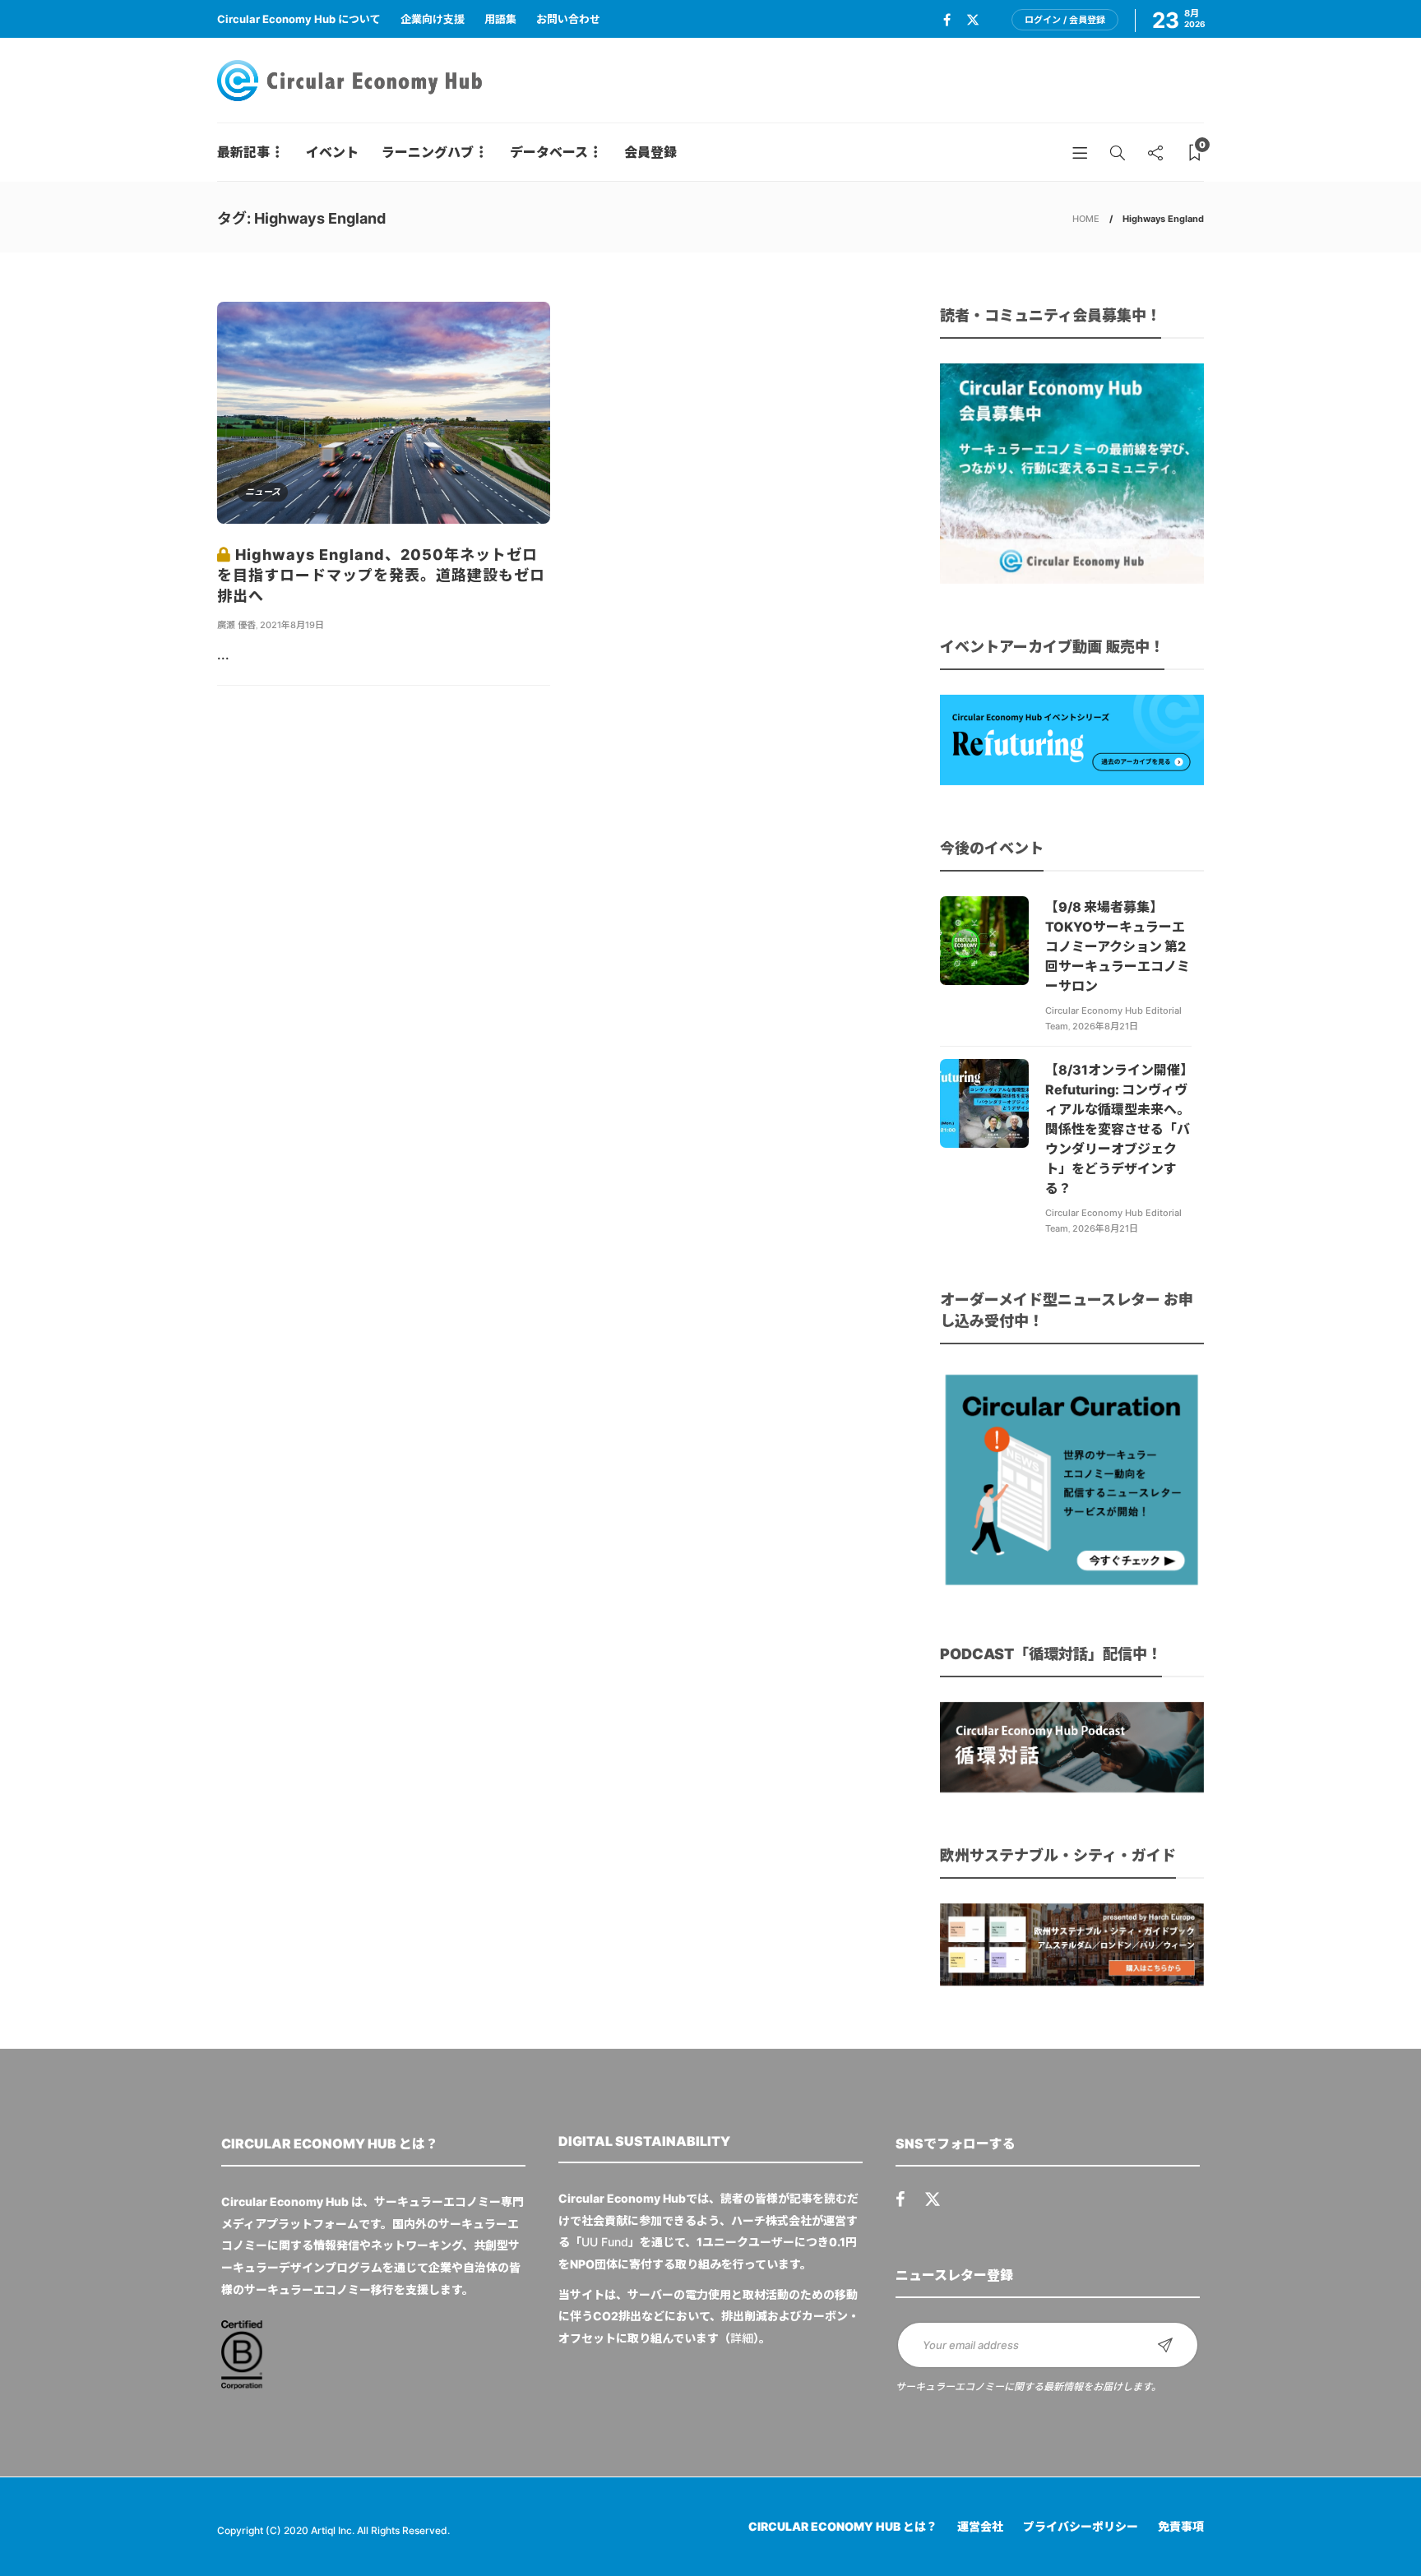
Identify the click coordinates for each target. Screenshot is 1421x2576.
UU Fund (605, 2242)
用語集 (500, 19)
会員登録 (650, 152)
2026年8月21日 (1105, 1026)
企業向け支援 (433, 19)
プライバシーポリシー (1081, 2526)
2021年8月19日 (292, 625)
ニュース (263, 492)
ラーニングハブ (428, 152)
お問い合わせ (568, 19)
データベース (549, 152)
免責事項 (1181, 2526)
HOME (1086, 219)
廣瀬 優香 (236, 625)
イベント (332, 152)
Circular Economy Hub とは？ (843, 2526)
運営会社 (980, 2526)
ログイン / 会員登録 (1065, 20)
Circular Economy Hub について (299, 19)
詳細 (742, 2338)
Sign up (1165, 2345)
